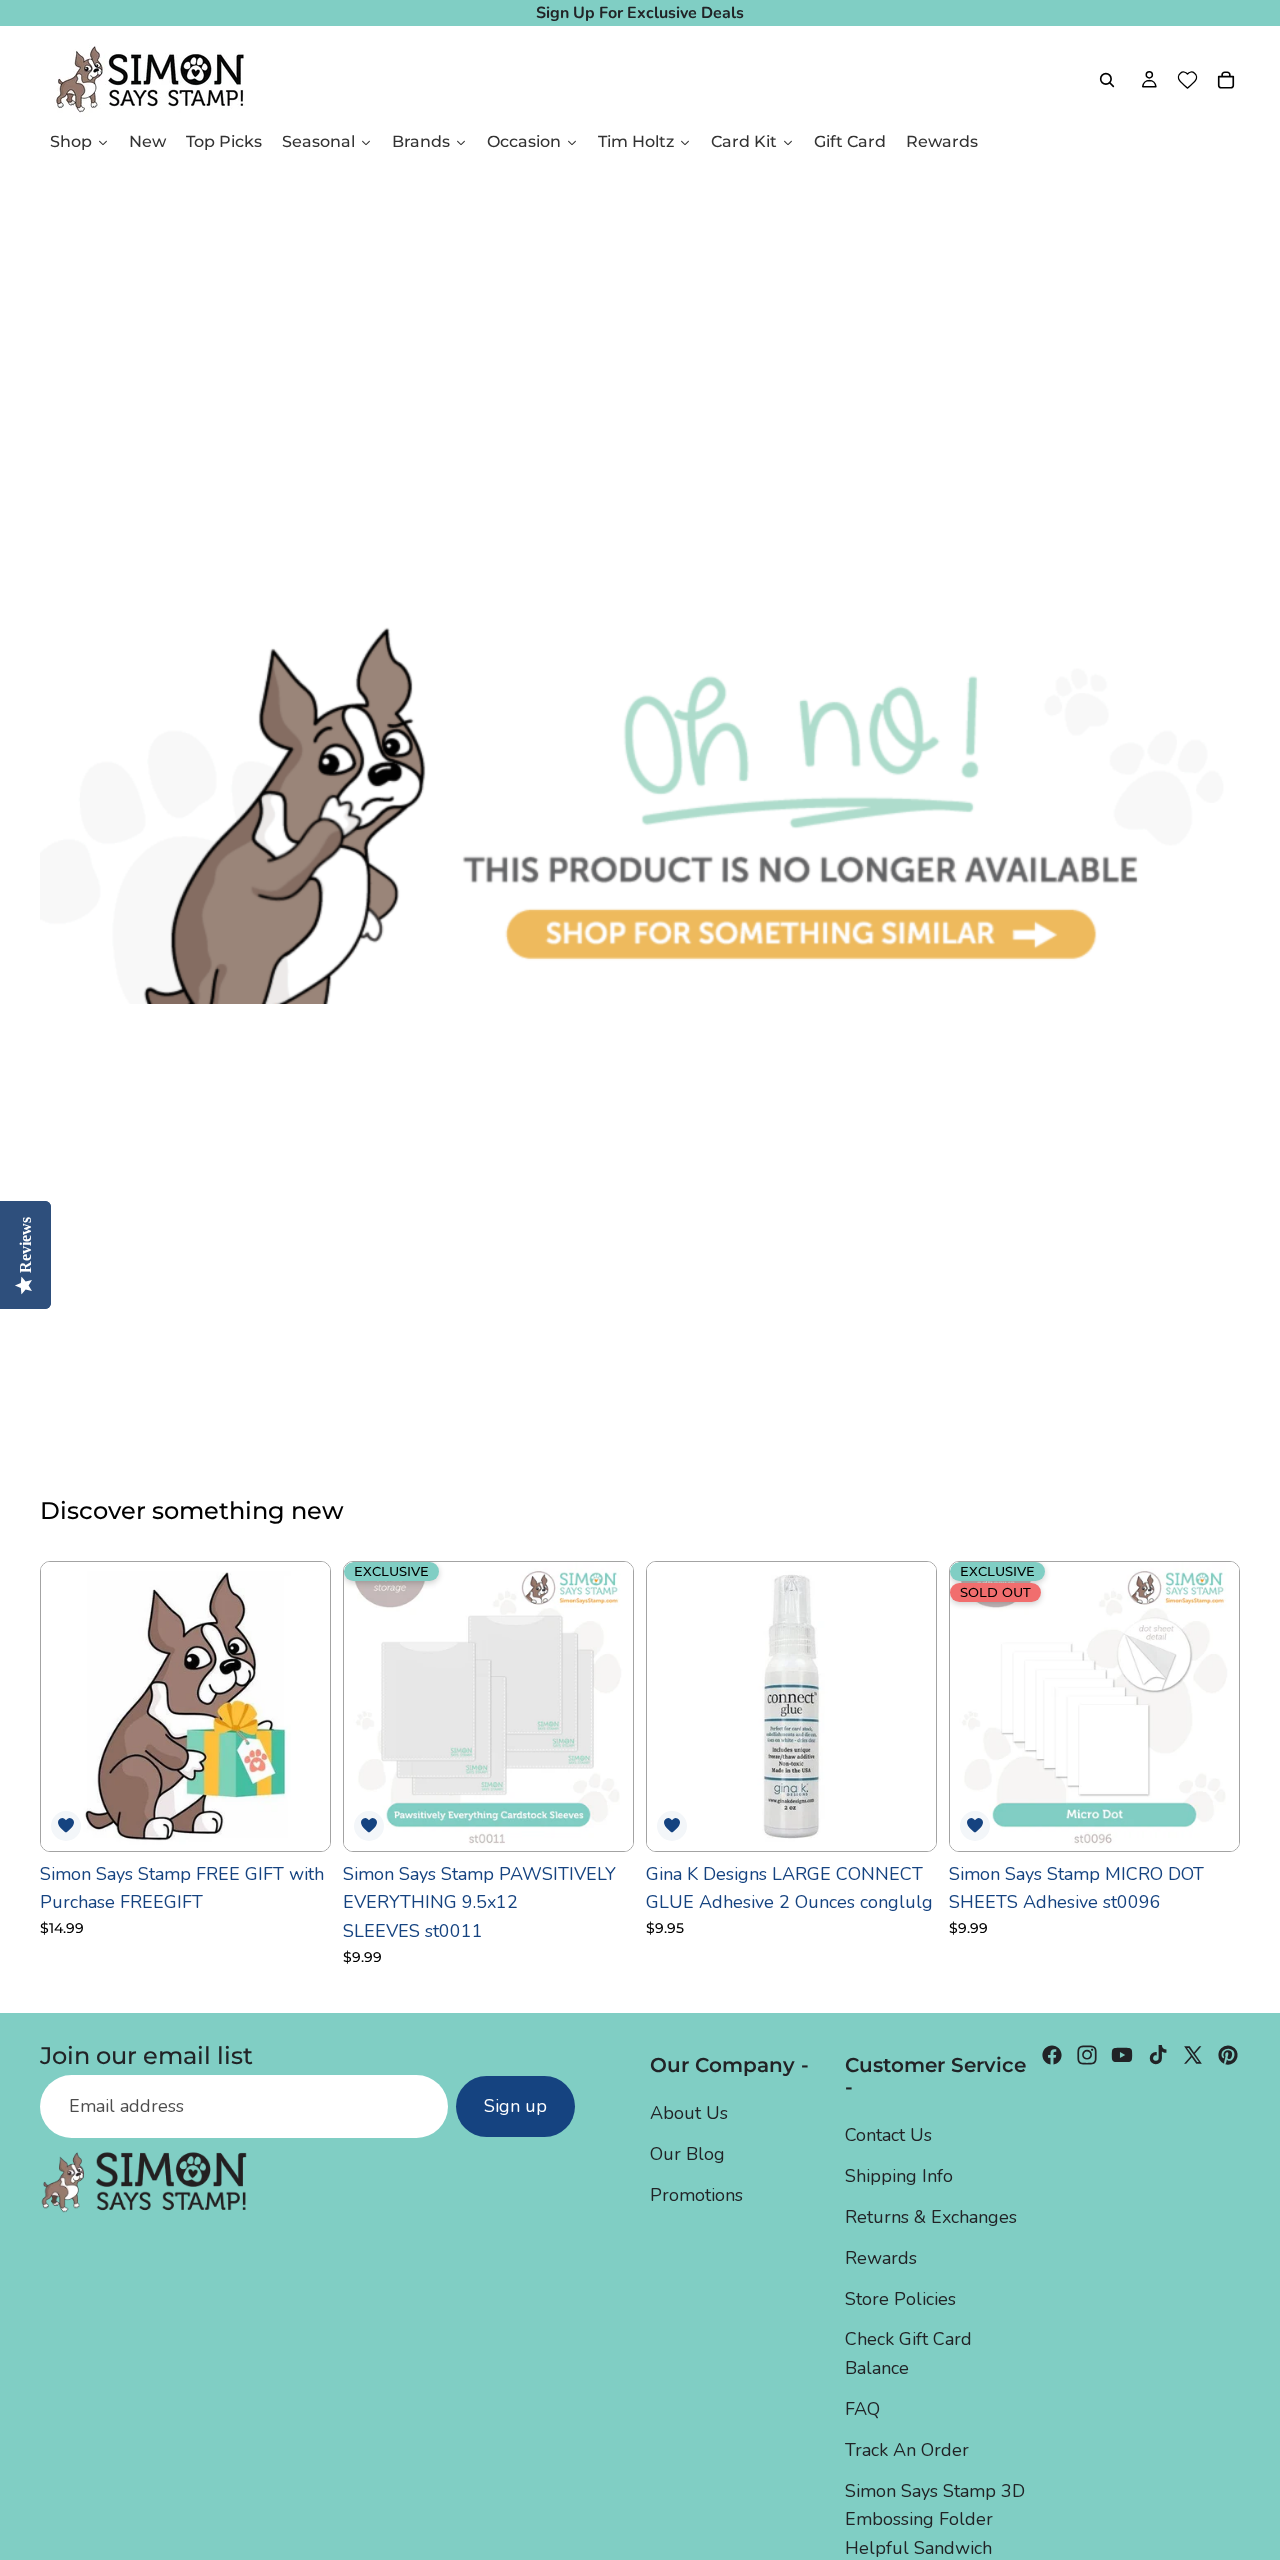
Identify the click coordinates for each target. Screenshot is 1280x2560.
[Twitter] (1193, 2055)
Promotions (696, 2195)
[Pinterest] (1228, 2055)
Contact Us (888, 2136)
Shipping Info (899, 2177)
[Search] (1107, 80)
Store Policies (900, 2299)
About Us (689, 2114)
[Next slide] (603, 1706)
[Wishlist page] (1187, 80)
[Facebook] (1052, 2055)
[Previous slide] (374, 1706)
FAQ (862, 2409)
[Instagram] (1087, 2055)
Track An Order (907, 2450)
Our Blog (687, 2155)
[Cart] (1226, 80)
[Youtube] (1122, 2055)
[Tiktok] (1158, 2055)
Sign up (515, 2107)
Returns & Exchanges (931, 2217)
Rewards (881, 2258)
